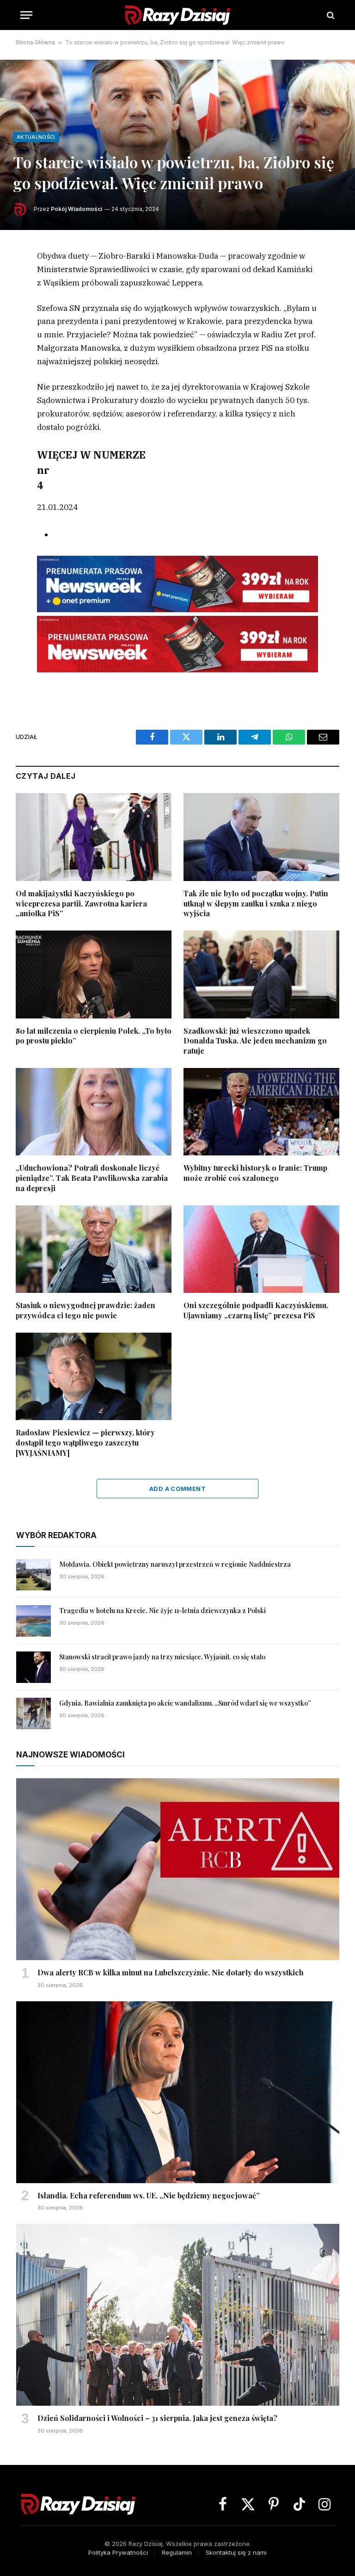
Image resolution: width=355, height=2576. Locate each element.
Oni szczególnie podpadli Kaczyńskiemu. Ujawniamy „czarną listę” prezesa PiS (256, 1310)
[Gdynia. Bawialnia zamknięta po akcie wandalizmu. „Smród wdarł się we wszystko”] (34, 1713)
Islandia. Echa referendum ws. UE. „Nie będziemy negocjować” (149, 2195)
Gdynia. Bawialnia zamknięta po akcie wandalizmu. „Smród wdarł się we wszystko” (185, 1703)
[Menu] (26, 15)
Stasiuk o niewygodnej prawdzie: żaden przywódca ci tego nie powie (86, 1310)
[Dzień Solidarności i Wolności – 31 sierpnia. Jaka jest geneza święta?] (178, 2315)
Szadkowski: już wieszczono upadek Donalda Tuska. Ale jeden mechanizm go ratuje (255, 1041)
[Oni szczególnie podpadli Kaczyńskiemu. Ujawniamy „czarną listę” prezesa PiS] (261, 1249)
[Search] (330, 15)
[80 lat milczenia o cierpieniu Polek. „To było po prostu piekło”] (94, 975)
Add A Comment (177, 1489)
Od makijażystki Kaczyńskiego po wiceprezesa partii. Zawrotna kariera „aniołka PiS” (81, 903)
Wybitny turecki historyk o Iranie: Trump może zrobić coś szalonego (255, 1173)
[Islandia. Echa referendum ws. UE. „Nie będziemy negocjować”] (178, 2092)
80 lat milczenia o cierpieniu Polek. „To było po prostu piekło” (94, 1036)
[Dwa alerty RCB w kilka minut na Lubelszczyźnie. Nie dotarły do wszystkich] (178, 1869)
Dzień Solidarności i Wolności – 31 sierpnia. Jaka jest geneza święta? (157, 2418)
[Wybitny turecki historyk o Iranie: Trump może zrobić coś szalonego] (261, 1112)
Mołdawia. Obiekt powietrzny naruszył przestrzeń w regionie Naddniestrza (175, 1564)
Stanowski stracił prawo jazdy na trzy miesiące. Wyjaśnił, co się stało (162, 1657)
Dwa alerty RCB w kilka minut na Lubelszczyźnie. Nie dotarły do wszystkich (171, 1972)
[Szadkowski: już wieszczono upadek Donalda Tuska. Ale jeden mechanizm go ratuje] (261, 975)
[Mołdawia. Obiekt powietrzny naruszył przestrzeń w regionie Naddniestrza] (34, 1575)
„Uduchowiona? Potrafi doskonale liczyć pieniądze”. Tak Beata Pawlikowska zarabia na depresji (92, 1178)
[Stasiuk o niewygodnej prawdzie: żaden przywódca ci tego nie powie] (94, 1249)
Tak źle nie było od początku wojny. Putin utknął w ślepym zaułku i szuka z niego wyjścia (256, 903)
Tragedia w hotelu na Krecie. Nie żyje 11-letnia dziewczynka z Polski (162, 1611)
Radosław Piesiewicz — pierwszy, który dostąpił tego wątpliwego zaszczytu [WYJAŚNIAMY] (85, 1443)
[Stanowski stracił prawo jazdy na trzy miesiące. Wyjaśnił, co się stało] (34, 1667)
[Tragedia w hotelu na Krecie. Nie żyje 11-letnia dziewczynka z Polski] (34, 1621)
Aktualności (36, 137)
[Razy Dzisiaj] (177, 15)
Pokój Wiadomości (77, 209)
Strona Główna (35, 42)
